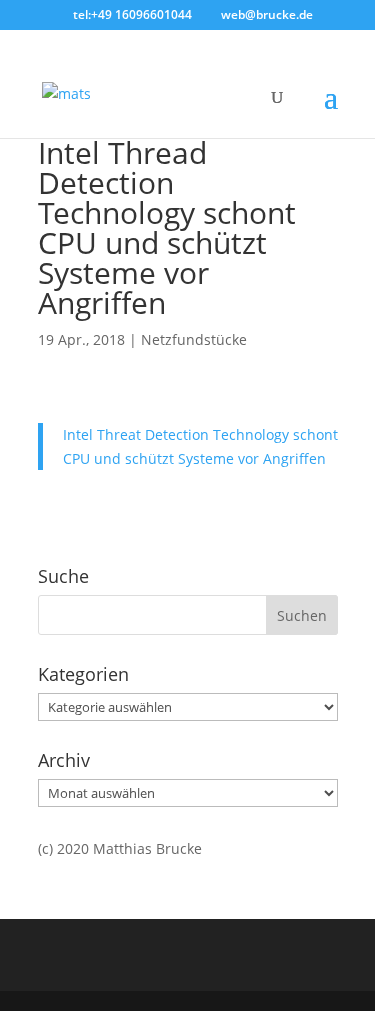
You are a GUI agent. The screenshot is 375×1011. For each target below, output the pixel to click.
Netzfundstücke (194, 339)
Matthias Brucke (147, 848)
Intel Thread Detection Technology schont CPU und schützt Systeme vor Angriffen (167, 227)
